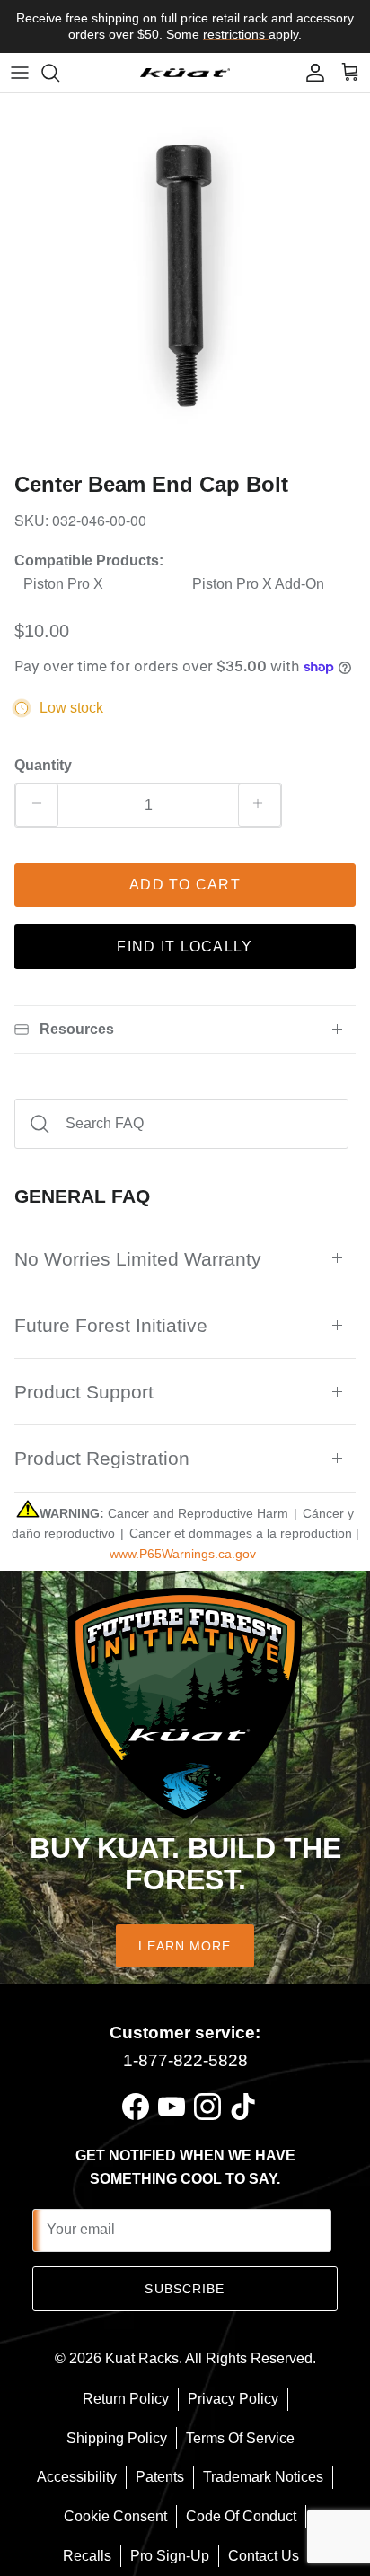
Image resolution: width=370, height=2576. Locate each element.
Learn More (185, 1946)
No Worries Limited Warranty (138, 1259)
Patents (160, 2477)
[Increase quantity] (260, 805)
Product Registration (102, 1458)
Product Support (84, 1392)
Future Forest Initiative (111, 1325)
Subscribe (185, 2289)
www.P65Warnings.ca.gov (183, 1554)
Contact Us (264, 2556)
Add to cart (185, 885)
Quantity (43, 765)
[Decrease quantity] (37, 805)
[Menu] (20, 73)
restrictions (236, 34)
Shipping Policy (117, 2438)
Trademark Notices (263, 2477)
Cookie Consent (115, 2516)
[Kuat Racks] (185, 72)
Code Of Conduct (241, 2516)
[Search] (59, 73)
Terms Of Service (240, 2438)
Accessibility (77, 2477)
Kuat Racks (142, 2358)
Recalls (87, 2556)
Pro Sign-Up (170, 2556)
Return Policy (126, 2399)
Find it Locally (185, 946)
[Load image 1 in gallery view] (185, 278)
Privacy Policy (233, 2399)
